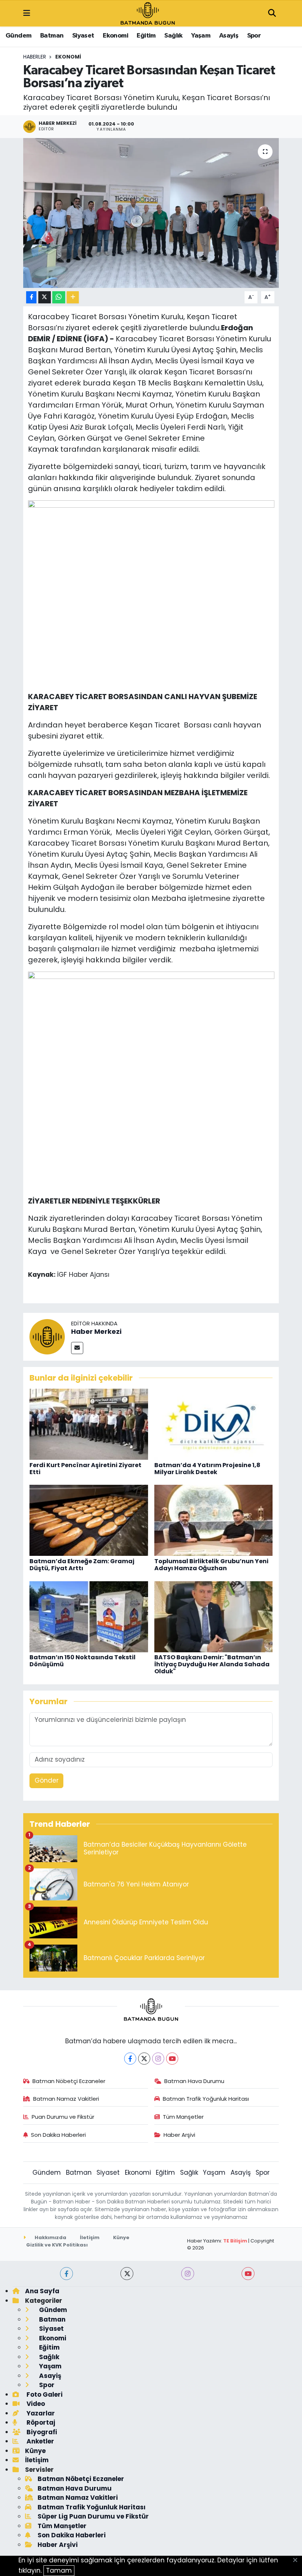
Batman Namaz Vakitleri (66, 2099)
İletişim (90, 2237)
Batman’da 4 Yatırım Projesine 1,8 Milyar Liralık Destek (207, 1469)
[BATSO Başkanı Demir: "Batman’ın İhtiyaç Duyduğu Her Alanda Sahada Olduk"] (214, 1616)
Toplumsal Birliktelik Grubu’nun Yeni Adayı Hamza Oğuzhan (211, 1565)
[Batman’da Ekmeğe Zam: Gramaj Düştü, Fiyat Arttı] (89, 1520)
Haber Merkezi (96, 1331)
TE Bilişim (235, 2241)
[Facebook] (130, 2059)
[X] (144, 2059)
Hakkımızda (50, 2237)
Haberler (35, 57)
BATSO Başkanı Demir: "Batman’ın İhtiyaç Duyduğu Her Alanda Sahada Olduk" (212, 1664)
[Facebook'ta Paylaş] (31, 297)
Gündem (18, 36)
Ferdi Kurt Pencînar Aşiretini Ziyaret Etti (85, 1469)
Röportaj (40, 2422)
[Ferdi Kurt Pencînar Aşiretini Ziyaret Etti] (89, 1424)
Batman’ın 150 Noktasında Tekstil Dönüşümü (82, 1661)
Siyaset (83, 36)
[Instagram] (158, 2059)
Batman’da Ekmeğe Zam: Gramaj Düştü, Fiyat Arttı (82, 1565)
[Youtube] (172, 2059)
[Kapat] (297, 2561)
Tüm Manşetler (183, 2117)
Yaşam (201, 36)
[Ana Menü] (27, 13)
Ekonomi (115, 36)
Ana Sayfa (42, 2291)
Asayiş (229, 36)
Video (35, 2404)
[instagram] (188, 2274)
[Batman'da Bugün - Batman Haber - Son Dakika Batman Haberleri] (148, 13)
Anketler (40, 2441)
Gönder (47, 1780)
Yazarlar (40, 2413)
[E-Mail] (77, 1348)
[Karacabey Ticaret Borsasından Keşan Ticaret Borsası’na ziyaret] (151, 213)
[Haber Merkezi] (47, 1336)
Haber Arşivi (179, 2135)
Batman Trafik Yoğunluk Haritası (206, 2099)
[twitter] (127, 2274)
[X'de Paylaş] (45, 297)
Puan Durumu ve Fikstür (63, 2117)
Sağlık (173, 36)
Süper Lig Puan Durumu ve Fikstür (93, 2516)
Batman (52, 36)
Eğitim (146, 36)
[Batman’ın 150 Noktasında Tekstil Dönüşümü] (89, 1616)
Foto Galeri (44, 2394)
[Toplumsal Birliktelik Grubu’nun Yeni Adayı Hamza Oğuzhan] (214, 1520)
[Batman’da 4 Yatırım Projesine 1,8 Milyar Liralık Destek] (214, 1424)
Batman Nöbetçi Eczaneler (69, 2081)
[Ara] (272, 14)
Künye (121, 2237)
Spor (254, 36)
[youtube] (248, 2274)
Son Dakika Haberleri (58, 2135)
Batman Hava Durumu (194, 2081)
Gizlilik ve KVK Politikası (57, 2245)
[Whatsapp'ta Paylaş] (59, 297)
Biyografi (41, 2432)
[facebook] (66, 2274)
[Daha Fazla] (73, 297)
